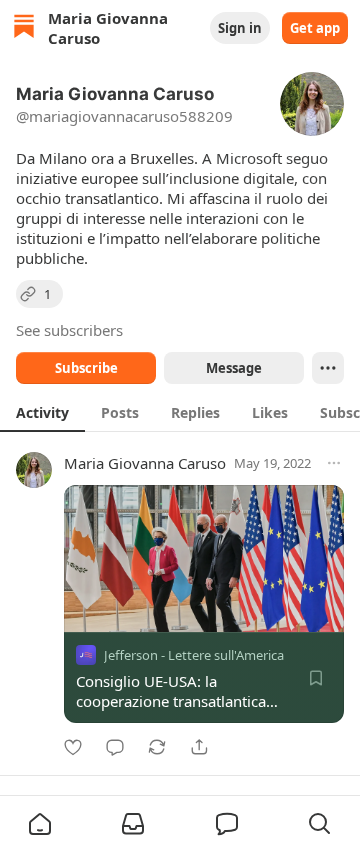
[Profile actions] (328, 368)
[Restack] (157, 747)
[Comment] (115, 747)
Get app (315, 28)
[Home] (24, 28)
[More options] (334, 463)
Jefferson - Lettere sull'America (194, 655)
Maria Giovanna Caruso (145, 463)
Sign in (240, 28)
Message (234, 368)
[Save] (316, 678)
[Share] (199, 747)
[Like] (73, 747)
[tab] (42, 412)
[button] (40, 824)
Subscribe (86, 368)
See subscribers (69, 330)
